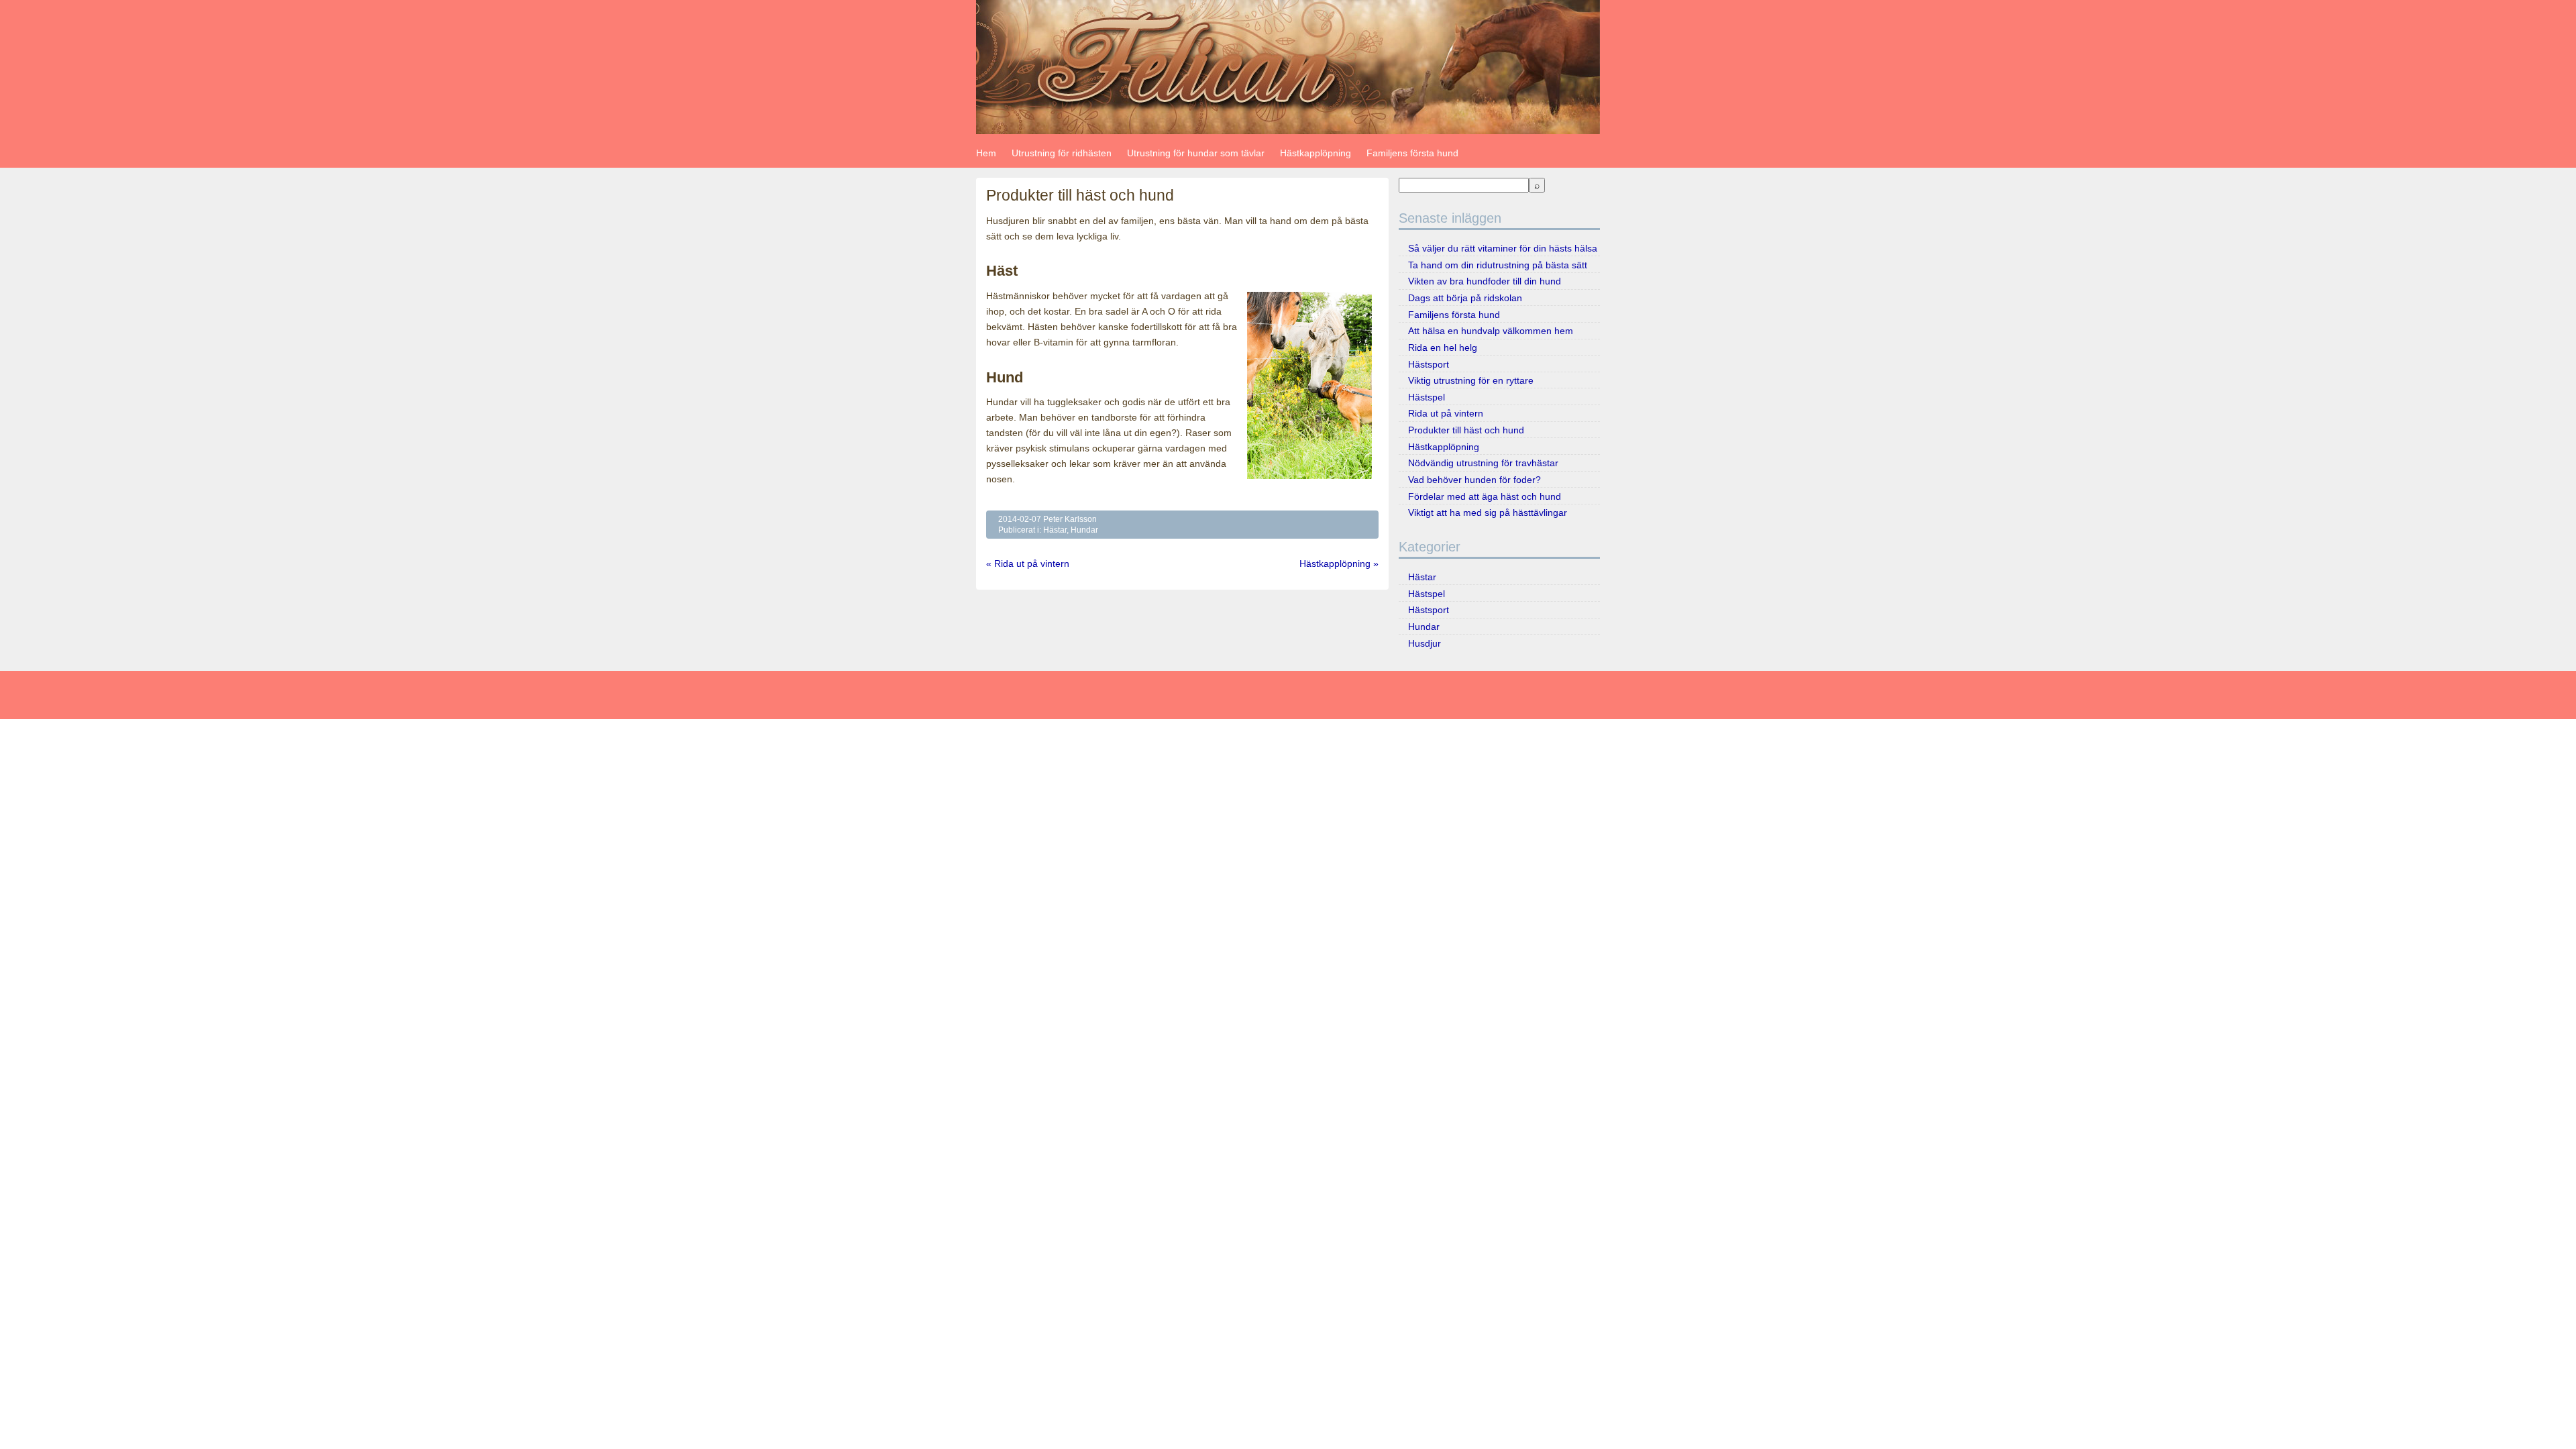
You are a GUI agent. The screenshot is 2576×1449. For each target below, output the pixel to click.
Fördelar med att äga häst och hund (1485, 496)
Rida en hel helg (1443, 347)
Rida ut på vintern (1446, 413)
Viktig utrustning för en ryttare (1471, 380)
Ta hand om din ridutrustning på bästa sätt (1498, 265)
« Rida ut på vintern (1028, 563)
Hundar (1084, 530)
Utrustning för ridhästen (1062, 153)
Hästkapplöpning (1316, 153)
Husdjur (1425, 643)
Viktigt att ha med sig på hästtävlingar (1488, 513)
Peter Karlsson (1070, 519)
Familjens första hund (1412, 153)
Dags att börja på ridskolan (1465, 298)
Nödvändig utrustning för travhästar (1483, 463)
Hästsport (1429, 364)
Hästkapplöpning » (1339, 563)
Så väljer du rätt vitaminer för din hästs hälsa (1503, 248)
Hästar (1055, 530)
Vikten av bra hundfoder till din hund (1485, 281)
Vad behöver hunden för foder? (1474, 480)
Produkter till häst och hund (1466, 430)
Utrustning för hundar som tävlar (1196, 153)
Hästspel (1427, 397)
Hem (986, 153)
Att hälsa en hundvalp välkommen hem (1491, 331)
